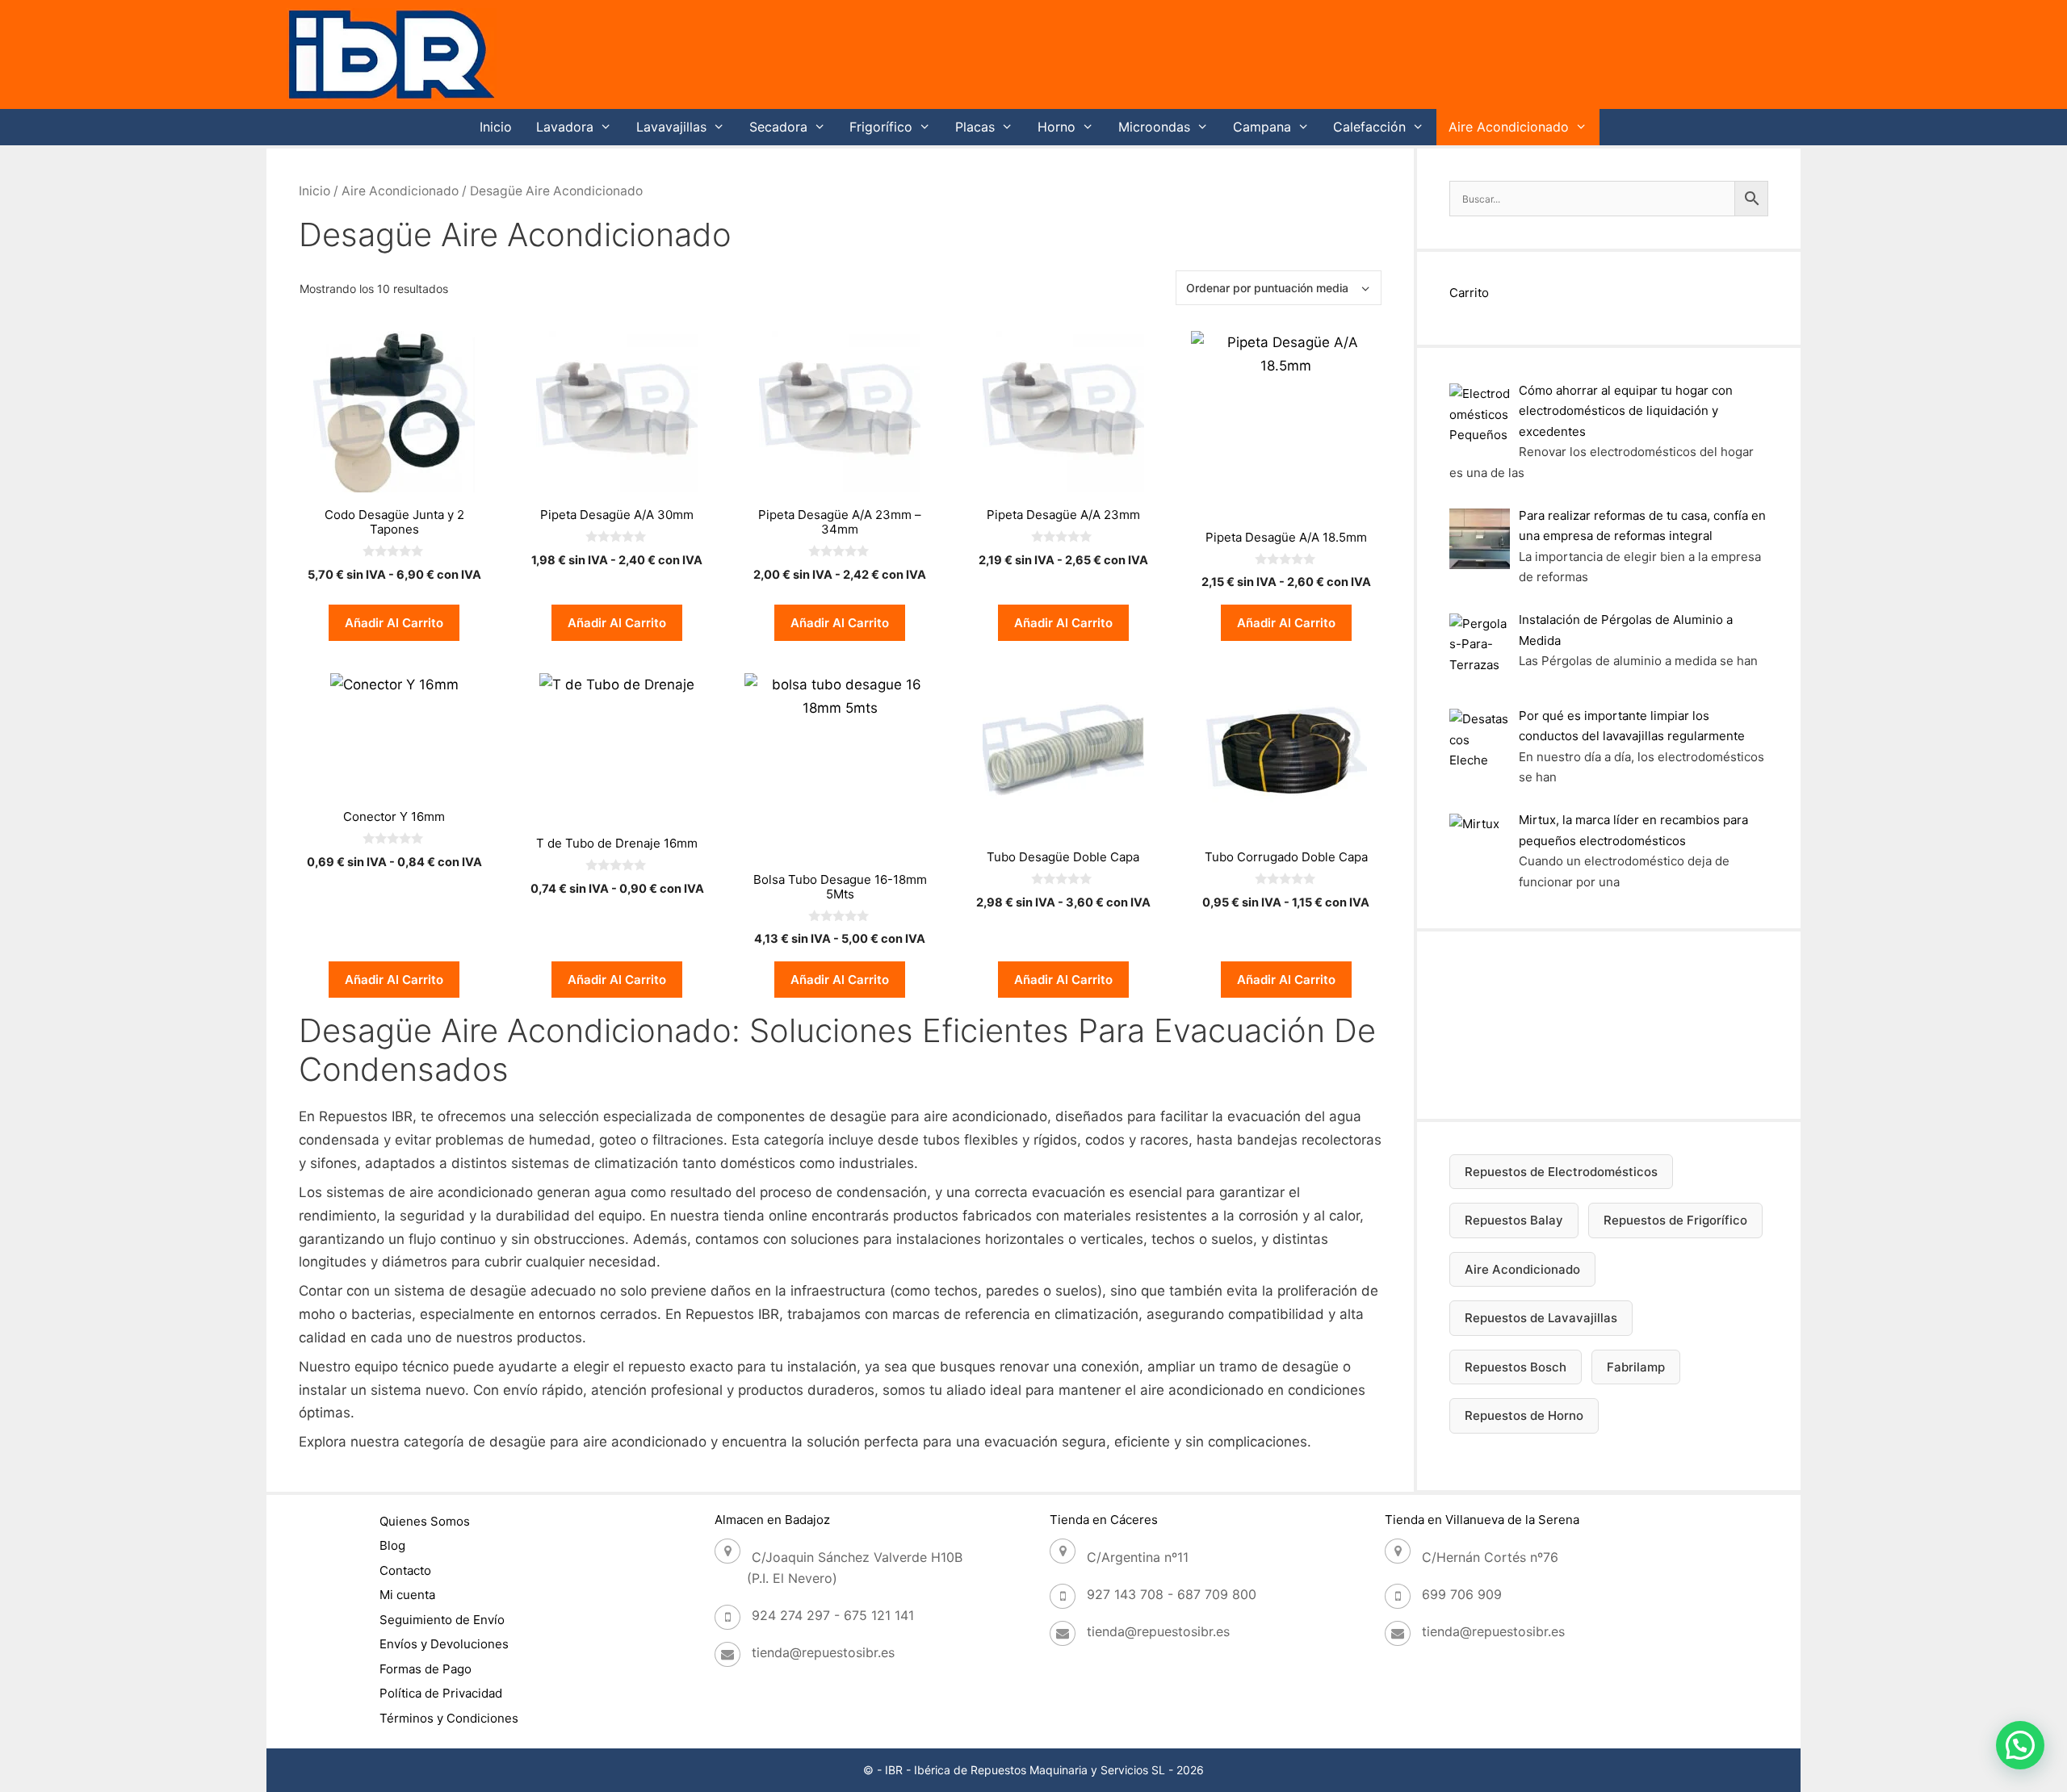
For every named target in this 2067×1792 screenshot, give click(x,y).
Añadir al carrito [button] (394, 623)
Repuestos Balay (1514, 1220)
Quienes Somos (425, 1521)
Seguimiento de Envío (442, 1620)
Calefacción (1369, 127)
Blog (392, 1545)
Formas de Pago (426, 1669)
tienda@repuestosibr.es (823, 1652)
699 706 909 (1462, 1594)
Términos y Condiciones (449, 1718)
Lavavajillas (671, 127)
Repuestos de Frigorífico (1675, 1220)
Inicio (496, 127)
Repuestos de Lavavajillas (1541, 1318)
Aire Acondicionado (1509, 127)
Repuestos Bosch (1516, 1367)
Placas (975, 127)
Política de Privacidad (441, 1693)
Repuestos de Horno (1524, 1415)
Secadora (778, 127)
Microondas (1154, 127)
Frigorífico (881, 127)
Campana (1262, 127)
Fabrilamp (1636, 1367)
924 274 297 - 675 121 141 (833, 1615)
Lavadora (565, 127)
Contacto (405, 1570)
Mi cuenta (407, 1595)
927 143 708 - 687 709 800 (1172, 1594)
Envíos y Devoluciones (444, 1644)
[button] (2020, 1745)
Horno (1057, 127)
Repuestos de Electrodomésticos (1561, 1172)
